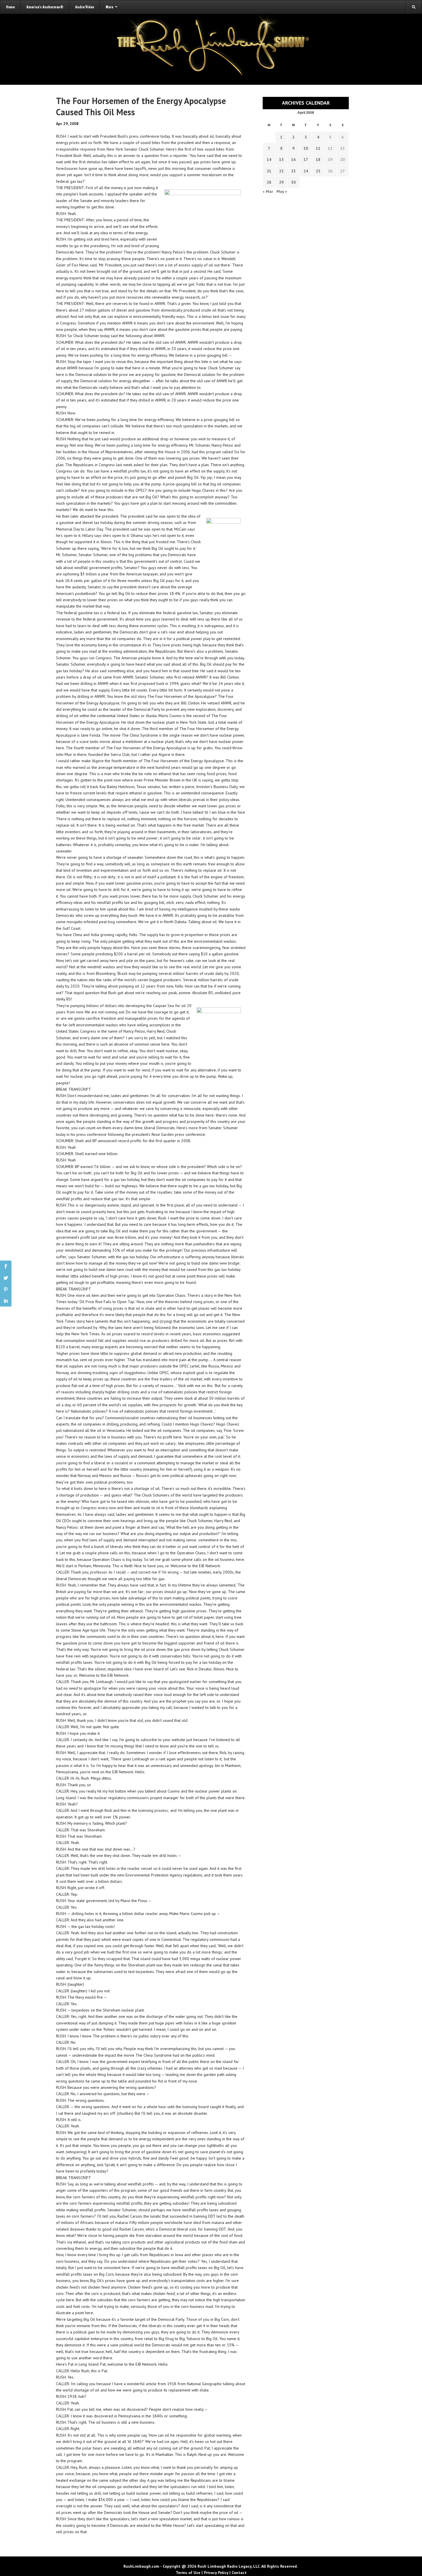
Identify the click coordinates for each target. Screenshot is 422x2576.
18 (318, 160)
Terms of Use (188, 2573)
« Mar (268, 191)
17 (306, 160)
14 (269, 160)
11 (318, 148)
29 (281, 182)
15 (281, 160)
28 (269, 182)
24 (306, 171)
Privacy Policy (216, 2573)
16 (293, 160)
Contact (239, 2573)
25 (318, 171)
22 (281, 171)
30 (293, 182)
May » (282, 191)
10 (306, 148)
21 (269, 171)
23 (293, 171)
